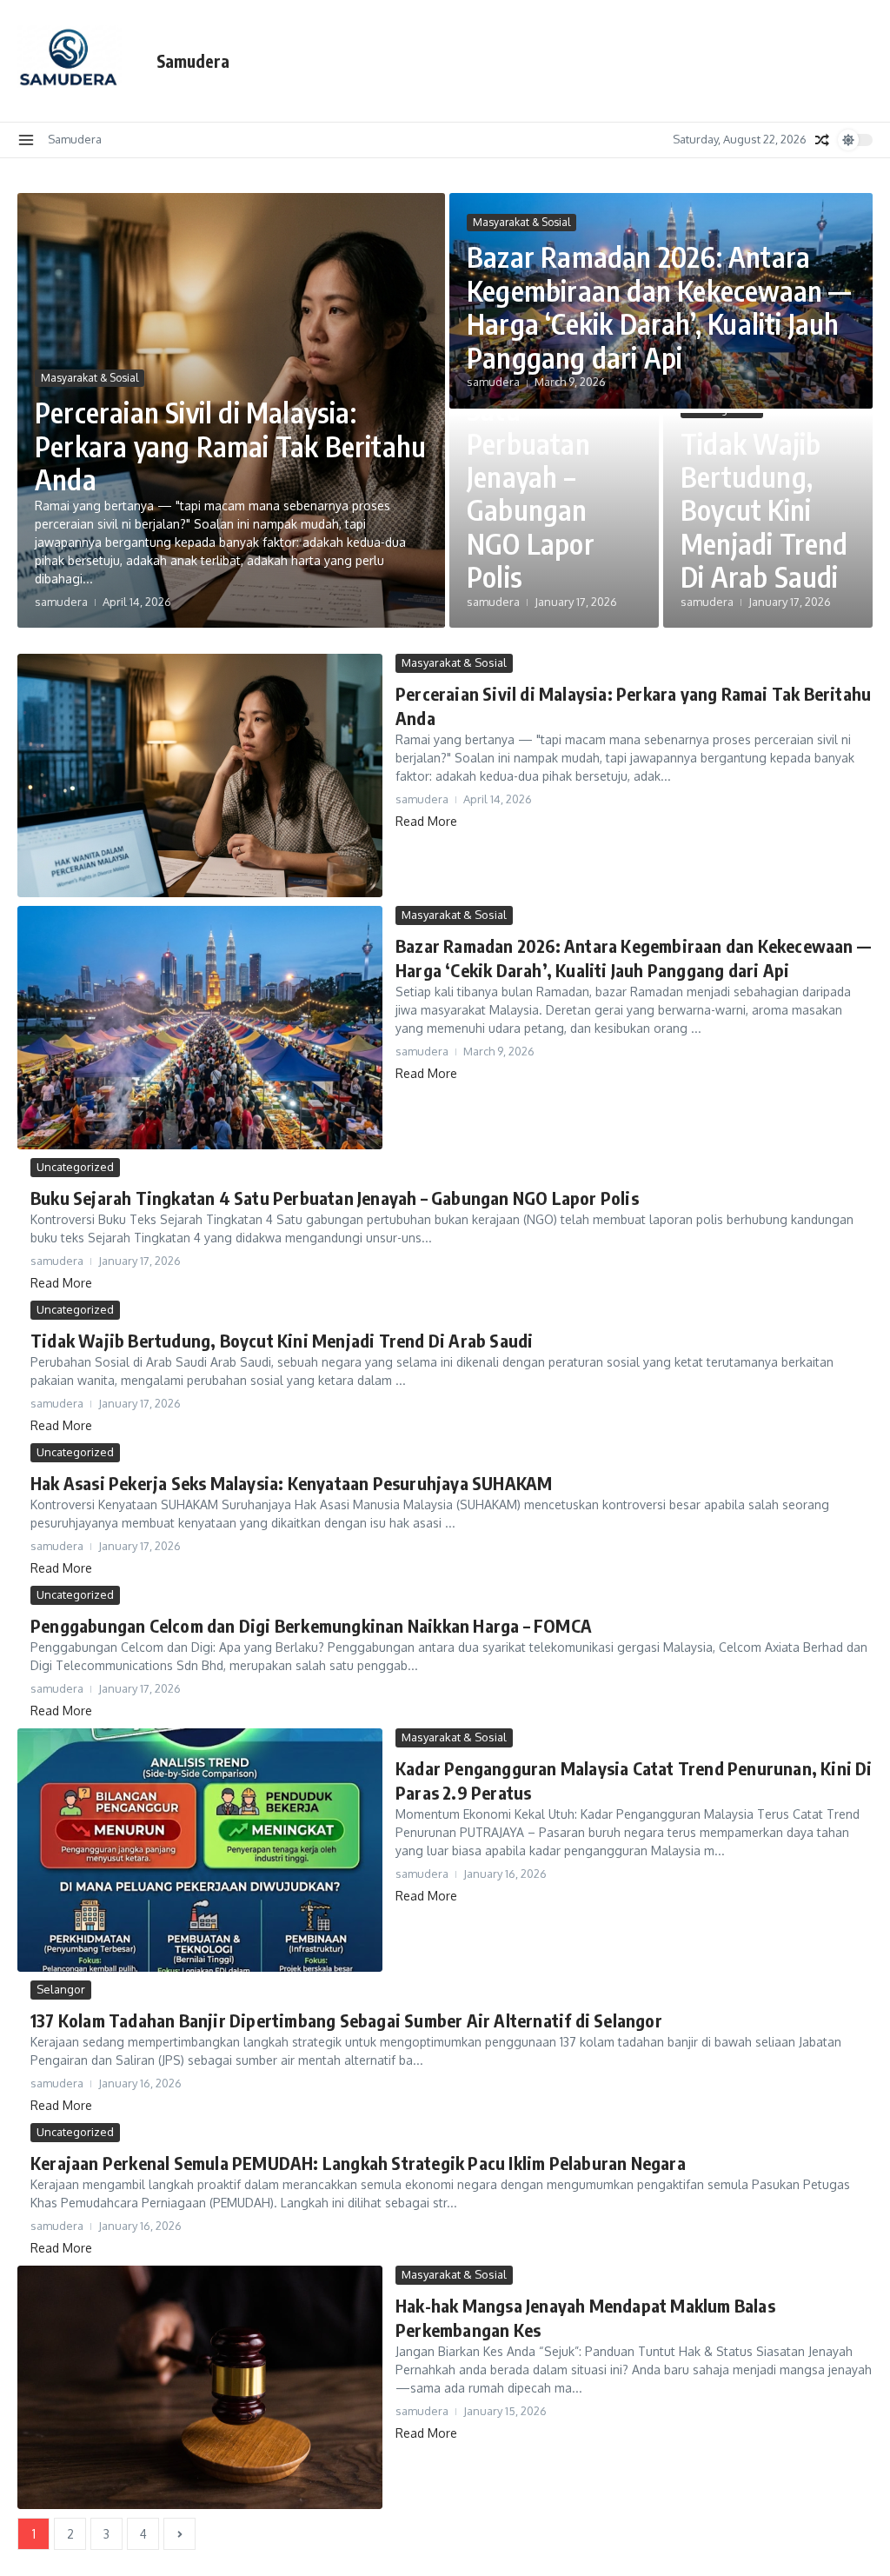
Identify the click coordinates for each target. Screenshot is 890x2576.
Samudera (193, 61)
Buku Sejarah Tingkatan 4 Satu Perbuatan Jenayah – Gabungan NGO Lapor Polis (544, 459)
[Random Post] (822, 140)
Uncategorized (75, 1167)
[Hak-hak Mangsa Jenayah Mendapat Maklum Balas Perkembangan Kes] (200, 2387)
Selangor (61, 1989)
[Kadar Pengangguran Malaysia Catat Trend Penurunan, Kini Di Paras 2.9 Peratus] (200, 1850)
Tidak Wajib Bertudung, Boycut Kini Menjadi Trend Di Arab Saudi (764, 510)
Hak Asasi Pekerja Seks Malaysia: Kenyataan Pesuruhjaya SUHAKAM (291, 1483)
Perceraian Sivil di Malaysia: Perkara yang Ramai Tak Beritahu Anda (230, 446)
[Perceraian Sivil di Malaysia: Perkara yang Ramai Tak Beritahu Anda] (200, 775)
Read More (426, 821)
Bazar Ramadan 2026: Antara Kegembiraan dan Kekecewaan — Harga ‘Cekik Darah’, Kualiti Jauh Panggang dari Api (659, 306)
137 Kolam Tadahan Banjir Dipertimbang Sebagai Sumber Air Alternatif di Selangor (346, 2020)
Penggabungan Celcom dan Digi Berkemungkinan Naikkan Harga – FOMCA (311, 1625)
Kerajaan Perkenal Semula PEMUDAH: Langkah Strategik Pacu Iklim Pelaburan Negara (358, 2163)
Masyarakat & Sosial (90, 378)
